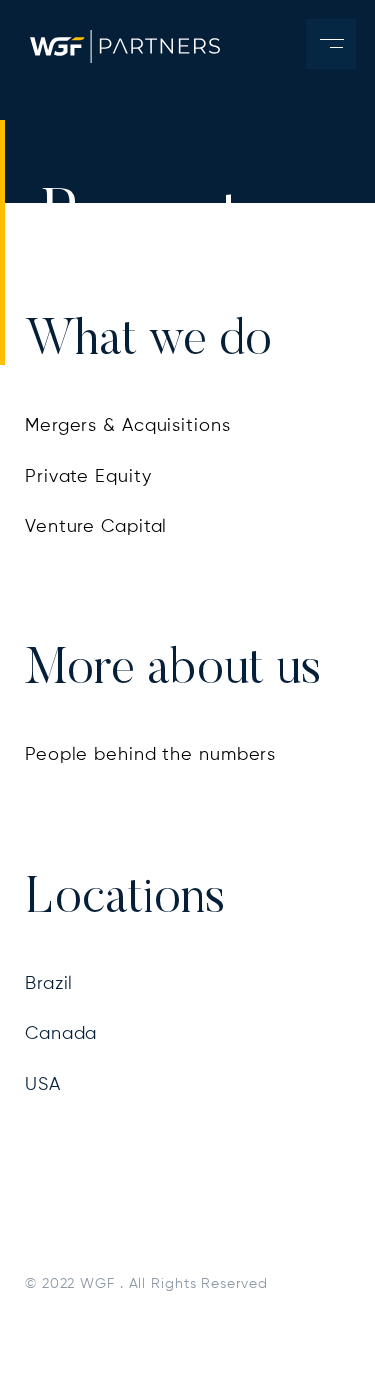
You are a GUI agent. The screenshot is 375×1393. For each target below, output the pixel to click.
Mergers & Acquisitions (128, 426)
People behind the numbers (150, 755)
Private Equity (88, 477)
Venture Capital (96, 527)
